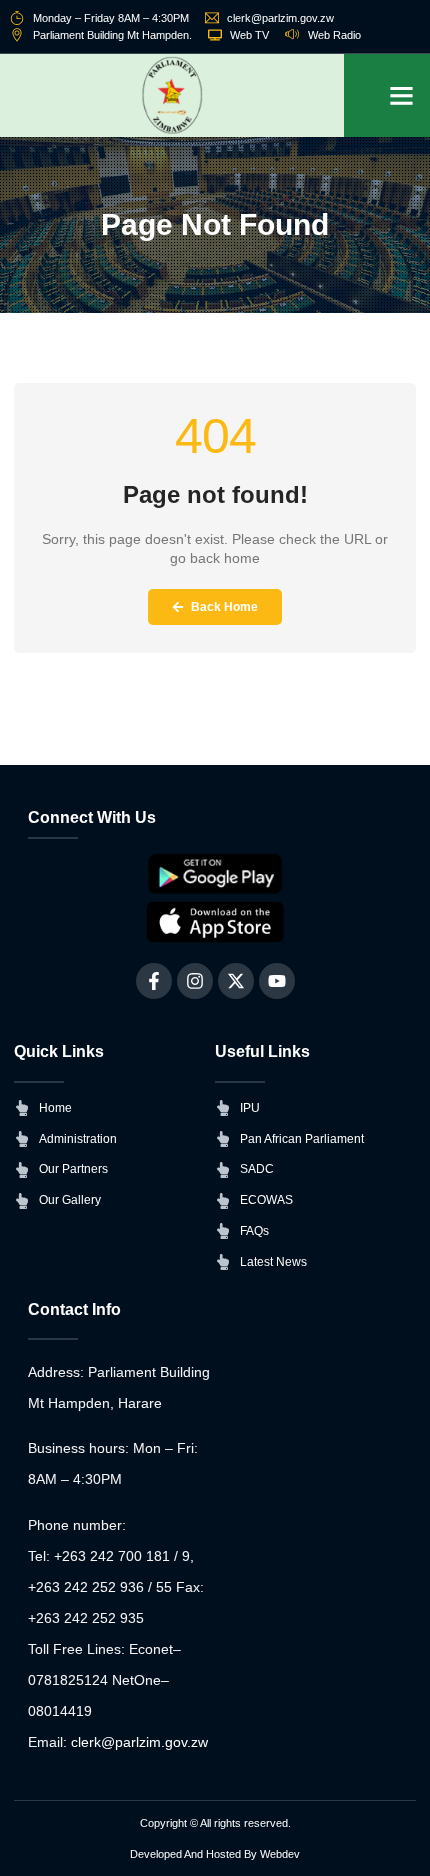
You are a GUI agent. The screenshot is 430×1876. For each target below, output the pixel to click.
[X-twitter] (236, 981)
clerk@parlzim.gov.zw (139, 1742)
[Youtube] (277, 981)
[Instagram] (195, 981)
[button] (402, 96)
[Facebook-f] (154, 981)
